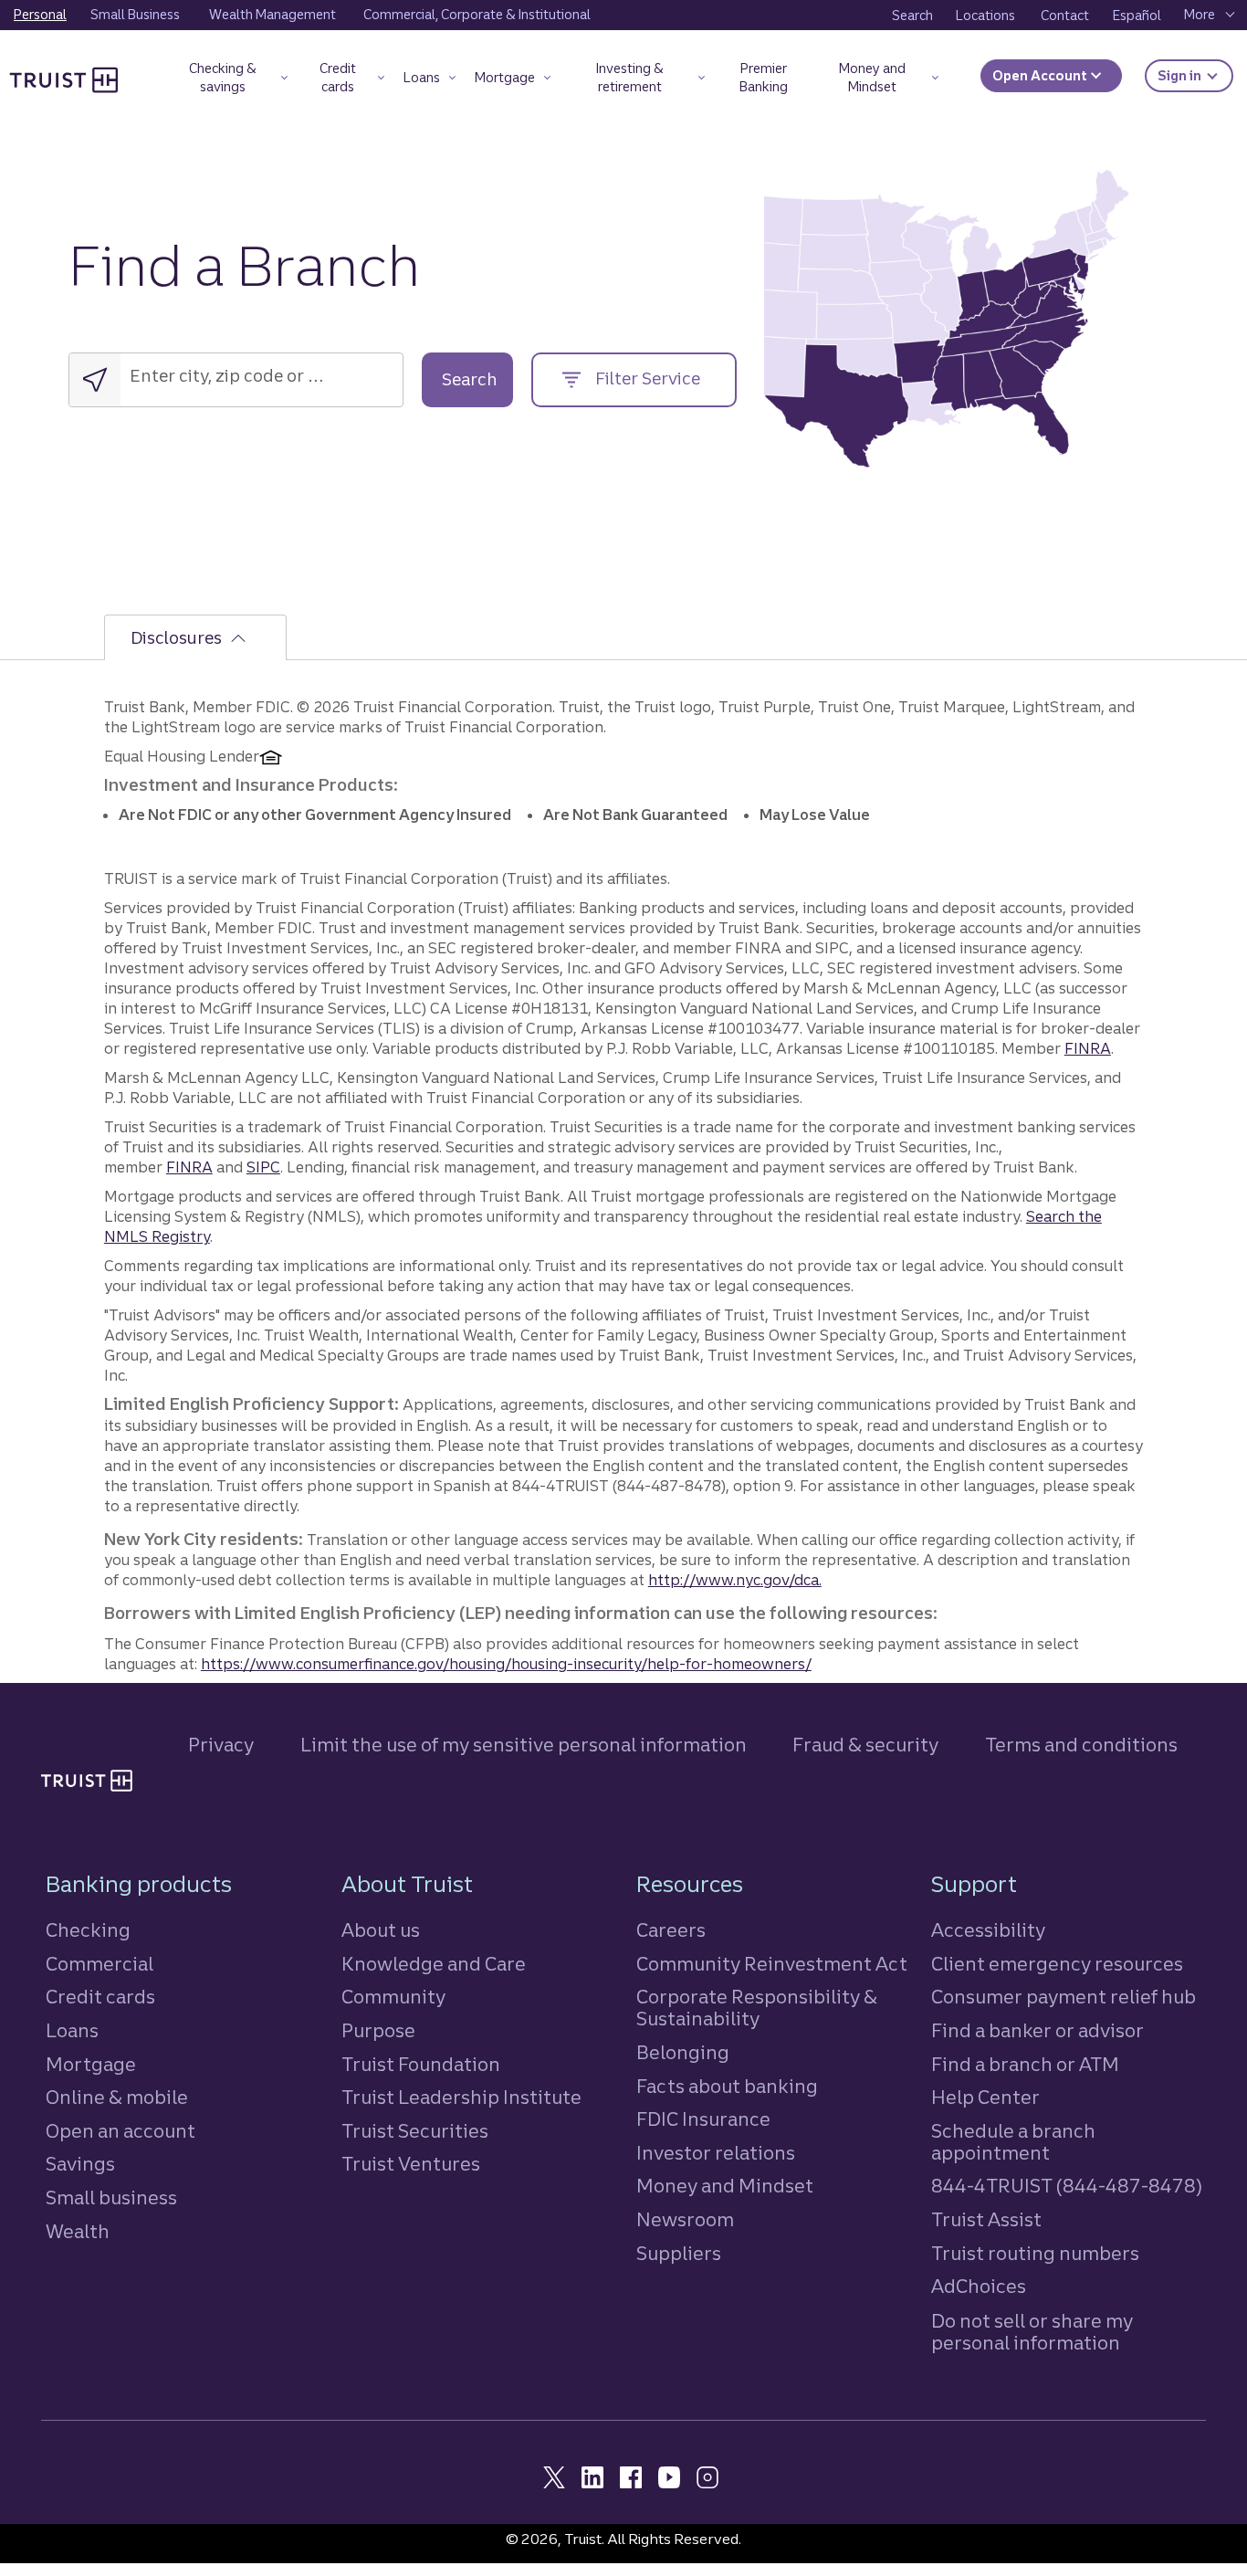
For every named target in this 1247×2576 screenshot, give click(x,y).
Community (393, 1997)
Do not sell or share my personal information (1032, 2332)
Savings (80, 2164)
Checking (88, 1930)
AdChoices (979, 2286)
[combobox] (246, 376)
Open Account (1041, 76)
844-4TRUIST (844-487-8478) (1067, 2186)
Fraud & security (865, 1745)
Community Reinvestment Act (772, 1964)
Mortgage (91, 2064)
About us (381, 1930)
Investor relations (716, 2153)
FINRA (1088, 1048)
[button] (231, 81)
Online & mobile (117, 2097)
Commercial (100, 1964)
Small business (111, 2197)
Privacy (221, 1745)
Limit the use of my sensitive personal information (524, 1745)
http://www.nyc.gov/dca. (735, 1580)
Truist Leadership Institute (461, 2097)
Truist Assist (986, 2219)
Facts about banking (727, 2086)
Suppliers (679, 2253)
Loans (72, 2030)
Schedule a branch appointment (1013, 2142)
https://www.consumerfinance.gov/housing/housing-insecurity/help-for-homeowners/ (506, 1664)
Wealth (78, 2231)
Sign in (1195, 75)
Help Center (985, 2097)
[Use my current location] (95, 380)
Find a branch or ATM (1025, 2064)
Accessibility (988, 1930)
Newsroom (685, 2219)
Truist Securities (415, 2131)
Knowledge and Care (434, 1964)
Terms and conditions (1081, 1745)
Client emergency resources (1057, 1964)
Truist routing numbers (1035, 2253)
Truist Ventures (411, 2164)
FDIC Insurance (703, 2119)
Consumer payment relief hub (1064, 1997)
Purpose (378, 2030)
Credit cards (100, 1997)
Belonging (683, 2052)
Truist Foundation (421, 2064)
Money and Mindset (725, 2186)
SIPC (263, 1167)
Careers (671, 1930)
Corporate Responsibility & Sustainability (757, 2008)
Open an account (121, 2131)
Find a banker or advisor (1037, 2030)
